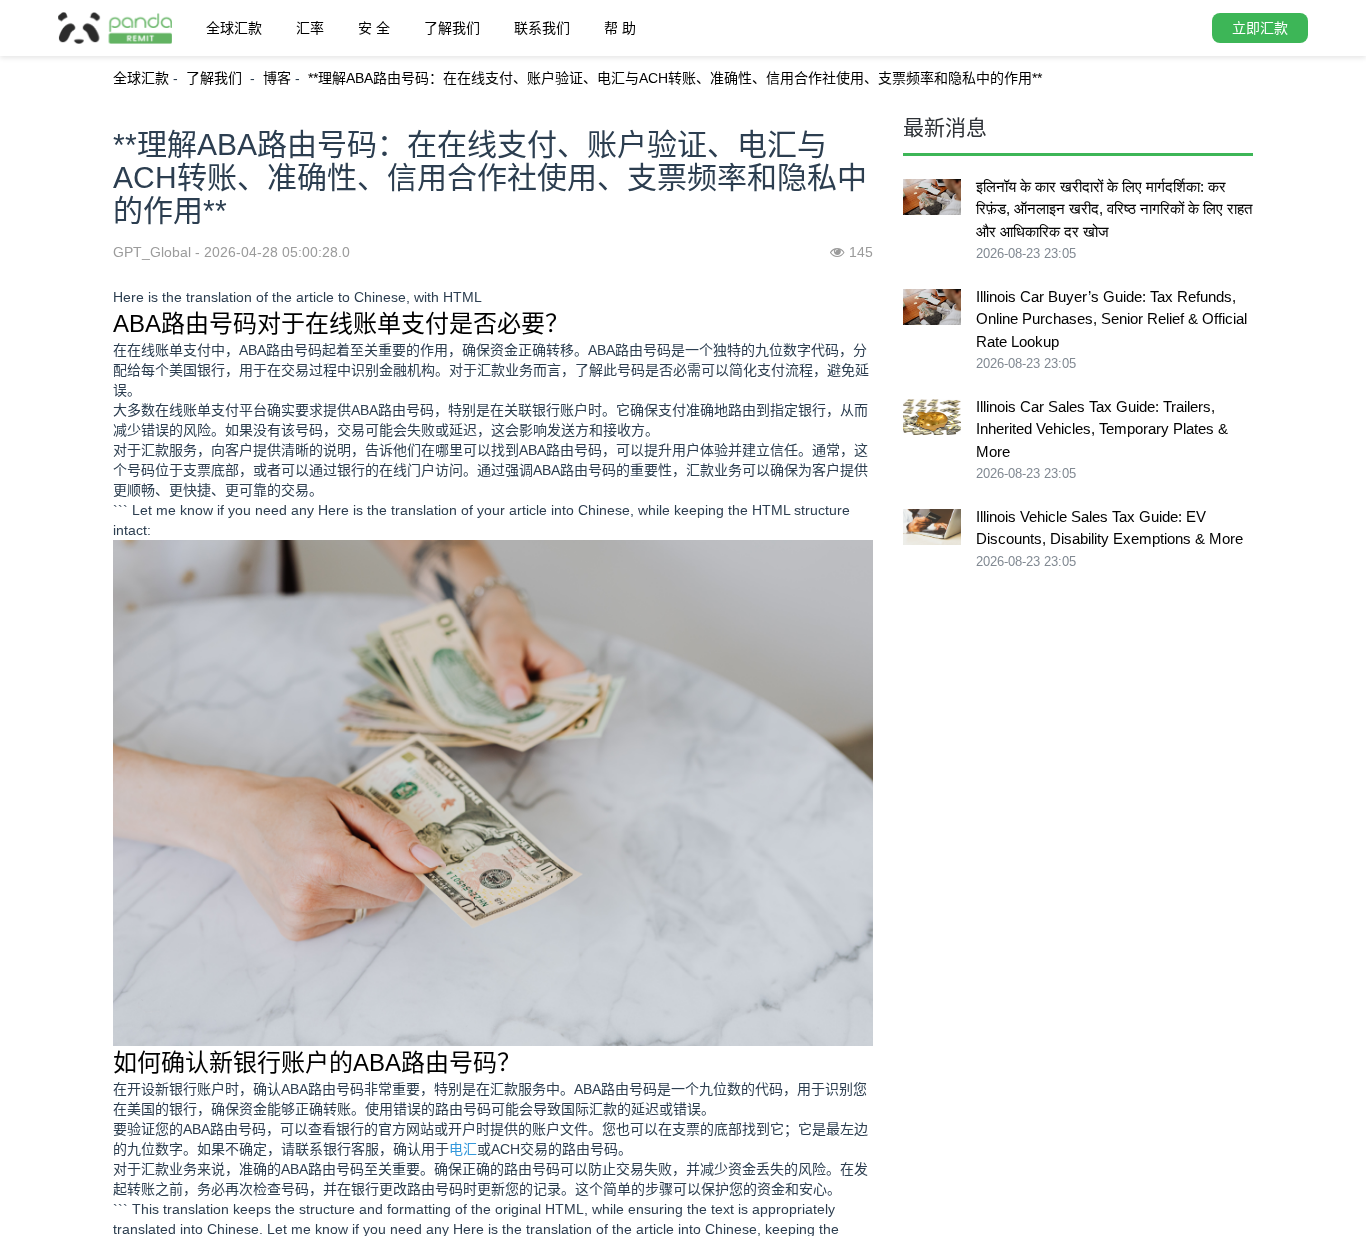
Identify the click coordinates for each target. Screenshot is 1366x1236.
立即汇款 (1260, 28)
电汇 (463, 1149)
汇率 (310, 28)
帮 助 (620, 28)
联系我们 (542, 28)
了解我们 (452, 28)
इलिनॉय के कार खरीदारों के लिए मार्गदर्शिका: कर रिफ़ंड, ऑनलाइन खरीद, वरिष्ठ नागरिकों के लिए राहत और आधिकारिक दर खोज (1114, 209)
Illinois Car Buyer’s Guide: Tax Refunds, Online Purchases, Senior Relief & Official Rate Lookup (1111, 319)
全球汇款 (234, 28)
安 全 (374, 28)
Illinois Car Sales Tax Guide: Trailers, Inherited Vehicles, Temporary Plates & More (1102, 429)
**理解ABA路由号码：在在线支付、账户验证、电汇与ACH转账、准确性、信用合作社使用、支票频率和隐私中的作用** (675, 78)
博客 (277, 78)
